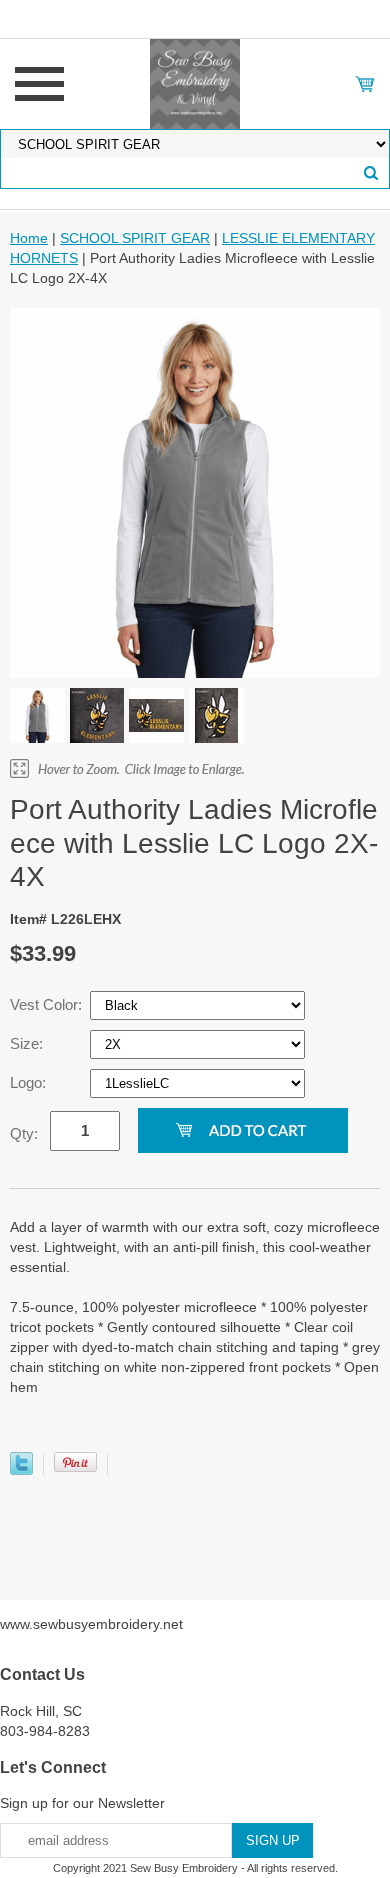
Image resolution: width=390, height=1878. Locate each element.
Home (29, 238)
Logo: (30, 1082)
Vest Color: (48, 1004)
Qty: (24, 1133)
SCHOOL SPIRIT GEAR (135, 238)
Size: (28, 1043)
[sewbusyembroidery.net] (195, 83)
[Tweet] (21, 1470)
